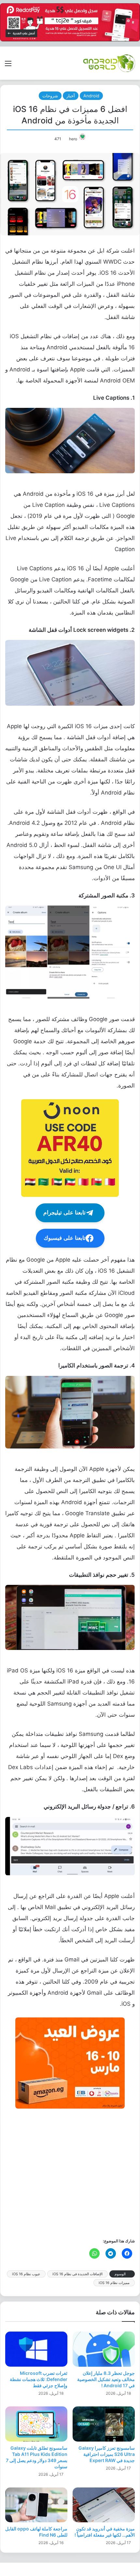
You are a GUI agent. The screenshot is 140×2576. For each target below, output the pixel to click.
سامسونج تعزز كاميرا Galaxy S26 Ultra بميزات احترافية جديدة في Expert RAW (107, 2454)
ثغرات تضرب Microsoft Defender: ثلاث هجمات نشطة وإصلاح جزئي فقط (39, 2379)
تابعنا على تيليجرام (64, 1213)
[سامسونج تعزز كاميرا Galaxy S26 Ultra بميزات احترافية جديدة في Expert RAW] (104, 2424)
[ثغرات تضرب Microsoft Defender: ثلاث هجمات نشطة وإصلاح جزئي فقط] (36, 2349)
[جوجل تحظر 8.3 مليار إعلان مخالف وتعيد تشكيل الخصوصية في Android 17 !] (104, 2349)
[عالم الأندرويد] (109, 63)
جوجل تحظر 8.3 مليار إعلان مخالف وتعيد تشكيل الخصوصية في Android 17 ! (106, 2379)
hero (73, 139)
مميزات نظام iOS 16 (114, 2283)
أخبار (71, 96)
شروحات (50, 96)
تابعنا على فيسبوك (65, 1238)
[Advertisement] (70, 2173)
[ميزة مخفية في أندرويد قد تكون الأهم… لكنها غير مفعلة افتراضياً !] (104, 2505)
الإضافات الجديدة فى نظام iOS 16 (77, 2274)
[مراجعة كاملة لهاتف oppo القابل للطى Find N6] (36, 2505)
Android (91, 96)
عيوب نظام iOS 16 (26, 2274)
